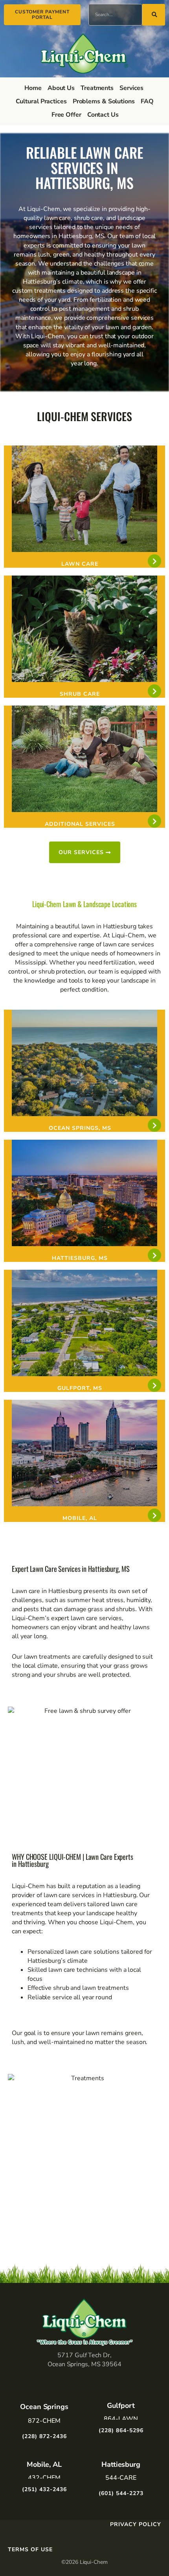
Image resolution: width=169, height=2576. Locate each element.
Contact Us (103, 115)
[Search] (154, 15)
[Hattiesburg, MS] (154, 1255)
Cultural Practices (41, 101)
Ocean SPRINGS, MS (80, 1128)
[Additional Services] (154, 821)
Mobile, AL (80, 1518)
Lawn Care (80, 564)
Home (33, 88)
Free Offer (66, 115)
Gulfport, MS (80, 1388)
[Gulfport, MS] (154, 1385)
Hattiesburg (121, 2464)
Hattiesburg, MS (80, 1258)
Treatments (97, 88)
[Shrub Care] (154, 691)
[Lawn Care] (154, 561)
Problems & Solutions (104, 101)
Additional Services (80, 824)
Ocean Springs (44, 2407)
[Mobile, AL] (154, 1515)
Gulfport (121, 2405)
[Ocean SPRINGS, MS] (154, 1125)
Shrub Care (80, 694)
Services (131, 88)
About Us (61, 88)
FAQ (147, 101)
